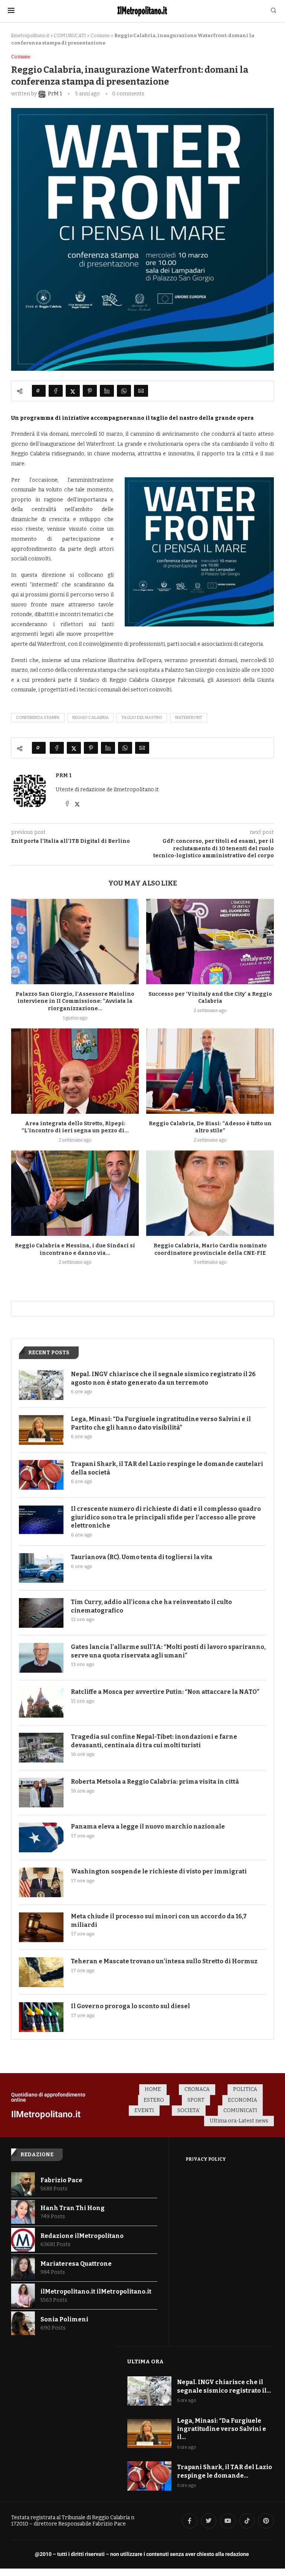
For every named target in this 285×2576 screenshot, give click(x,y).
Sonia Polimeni (64, 2319)
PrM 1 (64, 775)
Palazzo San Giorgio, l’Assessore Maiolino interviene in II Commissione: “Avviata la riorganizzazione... (75, 1001)
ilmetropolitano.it (30, 35)
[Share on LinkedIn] (107, 391)
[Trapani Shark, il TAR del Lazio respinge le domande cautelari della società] (41, 1475)
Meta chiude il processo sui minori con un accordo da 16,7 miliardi (159, 1920)
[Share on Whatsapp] (124, 391)
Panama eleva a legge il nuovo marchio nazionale (148, 1827)
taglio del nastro (142, 718)
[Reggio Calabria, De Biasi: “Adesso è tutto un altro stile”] (210, 1071)
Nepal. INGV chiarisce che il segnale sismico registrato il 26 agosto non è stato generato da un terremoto (163, 1378)
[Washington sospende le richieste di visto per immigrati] (41, 1882)
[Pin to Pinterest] (90, 391)
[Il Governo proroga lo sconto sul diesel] (41, 2017)
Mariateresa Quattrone (76, 2264)
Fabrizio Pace (61, 2180)
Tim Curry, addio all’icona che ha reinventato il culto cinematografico (151, 1606)
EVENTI (144, 2110)
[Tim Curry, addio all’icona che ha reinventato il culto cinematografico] (41, 1613)
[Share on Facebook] (56, 391)
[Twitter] (209, 2521)
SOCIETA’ (189, 2110)
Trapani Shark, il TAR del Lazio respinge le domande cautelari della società (167, 1468)
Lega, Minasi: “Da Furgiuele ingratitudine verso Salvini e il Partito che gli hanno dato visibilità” (161, 1423)
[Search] (273, 11)
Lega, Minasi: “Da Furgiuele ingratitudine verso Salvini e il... (222, 2429)
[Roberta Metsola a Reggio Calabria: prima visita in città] (41, 1793)
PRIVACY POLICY (206, 2159)
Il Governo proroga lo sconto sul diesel (130, 2006)
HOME (153, 2089)
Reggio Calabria (91, 718)
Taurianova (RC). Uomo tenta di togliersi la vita (142, 1557)
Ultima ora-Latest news (239, 2121)
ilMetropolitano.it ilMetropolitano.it (96, 2292)
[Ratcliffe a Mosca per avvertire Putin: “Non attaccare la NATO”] (41, 1703)
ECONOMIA (243, 2100)
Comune (100, 35)
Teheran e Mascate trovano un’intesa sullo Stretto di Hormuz (164, 1961)
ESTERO (154, 2100)
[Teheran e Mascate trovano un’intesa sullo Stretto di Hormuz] (41, 1972)
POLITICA (245, 2089)
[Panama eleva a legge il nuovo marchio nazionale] (41, 1837)
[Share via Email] (141, 391)
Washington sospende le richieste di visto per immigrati (159, 1871)
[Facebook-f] (190, 2521)
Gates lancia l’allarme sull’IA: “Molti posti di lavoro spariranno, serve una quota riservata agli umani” (168, 1651)
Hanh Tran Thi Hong (73, 2208)
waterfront (189, 718)
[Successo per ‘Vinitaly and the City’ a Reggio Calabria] (210, 941)
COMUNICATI (70, 35)
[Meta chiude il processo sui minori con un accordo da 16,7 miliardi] (41, 1927)
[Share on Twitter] (73, 391)
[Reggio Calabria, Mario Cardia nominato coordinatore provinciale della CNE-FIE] (210, 1193)
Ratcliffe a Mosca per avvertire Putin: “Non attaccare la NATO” (165, 1692)
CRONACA (197, 2089)
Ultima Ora (145, 2361)
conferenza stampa (38, 718)
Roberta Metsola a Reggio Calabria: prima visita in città (155, 1782)
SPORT (196, 2100)
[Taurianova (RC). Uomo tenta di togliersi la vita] (41, 1568)
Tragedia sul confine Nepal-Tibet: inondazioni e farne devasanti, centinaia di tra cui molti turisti (154, 1741)
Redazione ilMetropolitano (82, 2236)
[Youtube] (228, 2521)
